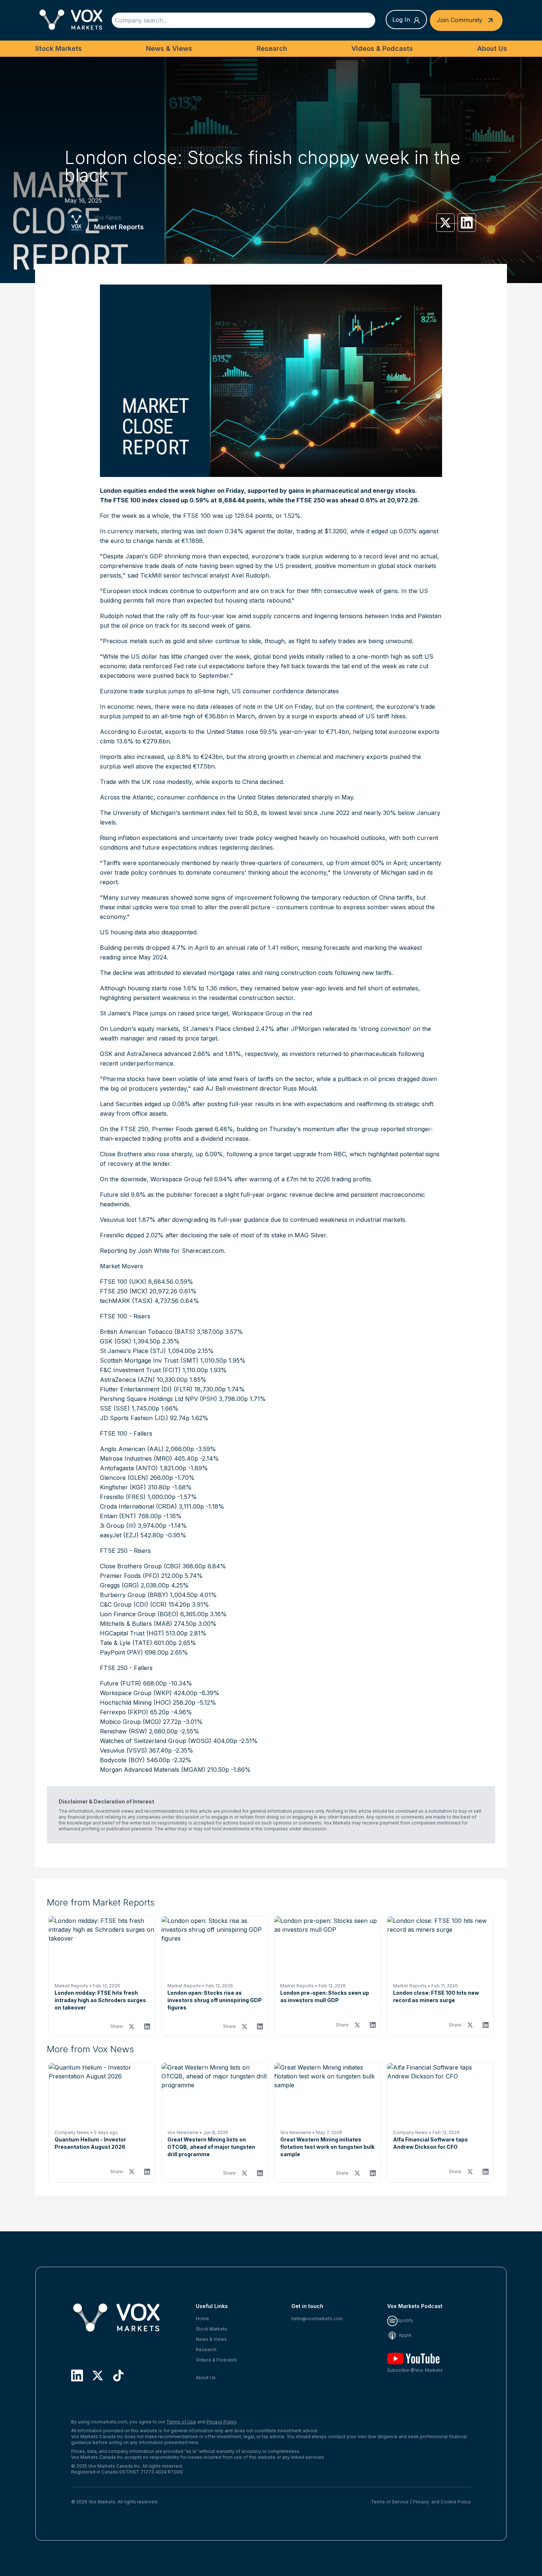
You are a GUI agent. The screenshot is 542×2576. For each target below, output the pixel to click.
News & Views (169, 48)
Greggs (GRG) (119, 1585)
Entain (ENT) (118, 1516)
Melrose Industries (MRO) (136, 1458)
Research (272, 48)
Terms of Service (390, 2502)
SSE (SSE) (115, 1408)
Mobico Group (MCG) (131, 1722)
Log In (401, 20)
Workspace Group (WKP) (136, 1693)
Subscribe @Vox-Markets (415, 2370)
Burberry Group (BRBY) (134, 1595)
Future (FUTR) (121, 1683)
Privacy (421, 2502)
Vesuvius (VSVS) (124, 1750)
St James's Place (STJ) (133, 1351)
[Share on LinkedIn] (467, 223)
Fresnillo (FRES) (123, 1497)
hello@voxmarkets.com (317, 2319)
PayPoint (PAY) (121, 1652)
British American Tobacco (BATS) (147, 1332)
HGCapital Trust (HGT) (132, 1633)
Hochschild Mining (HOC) (135, 1702)
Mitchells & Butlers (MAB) (136, 1624)
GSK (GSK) (116, 1341)
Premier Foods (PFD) (130, 1576)
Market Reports (119, 227)
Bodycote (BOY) (122, 1760)
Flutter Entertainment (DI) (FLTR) (146, 1389)
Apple (404, 2335)
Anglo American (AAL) (132, 1449)
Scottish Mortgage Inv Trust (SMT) (149, 1360)
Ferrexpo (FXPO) (124, 1712)
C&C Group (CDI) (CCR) (133, 1604)
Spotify (405, 2320)
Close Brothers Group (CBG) (140, 1566)
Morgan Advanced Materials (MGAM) (153, 1770)
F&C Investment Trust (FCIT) (140, 1370)
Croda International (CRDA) (138, 1506)
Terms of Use (181, 2422)
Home (202, 2319)
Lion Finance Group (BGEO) (139, 1614)
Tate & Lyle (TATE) (126, 1643)
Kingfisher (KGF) (123, 1487)
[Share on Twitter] (445, 223)
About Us (492, 48)
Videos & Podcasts (382, 48)
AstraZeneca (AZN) (127, 1380)
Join (459, 20)
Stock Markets (58, 48)
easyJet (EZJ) (119, 1535)
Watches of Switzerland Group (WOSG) (156, 1741)
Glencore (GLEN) (124, 1478)
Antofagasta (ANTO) (129, 1468)
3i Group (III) (118, 1526)
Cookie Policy (456, 2502)
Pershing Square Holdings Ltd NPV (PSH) (159, 1399)
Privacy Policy (221, 2422)
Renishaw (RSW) (124, 1731)
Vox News (108, 217)
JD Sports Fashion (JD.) (134, 1418)
